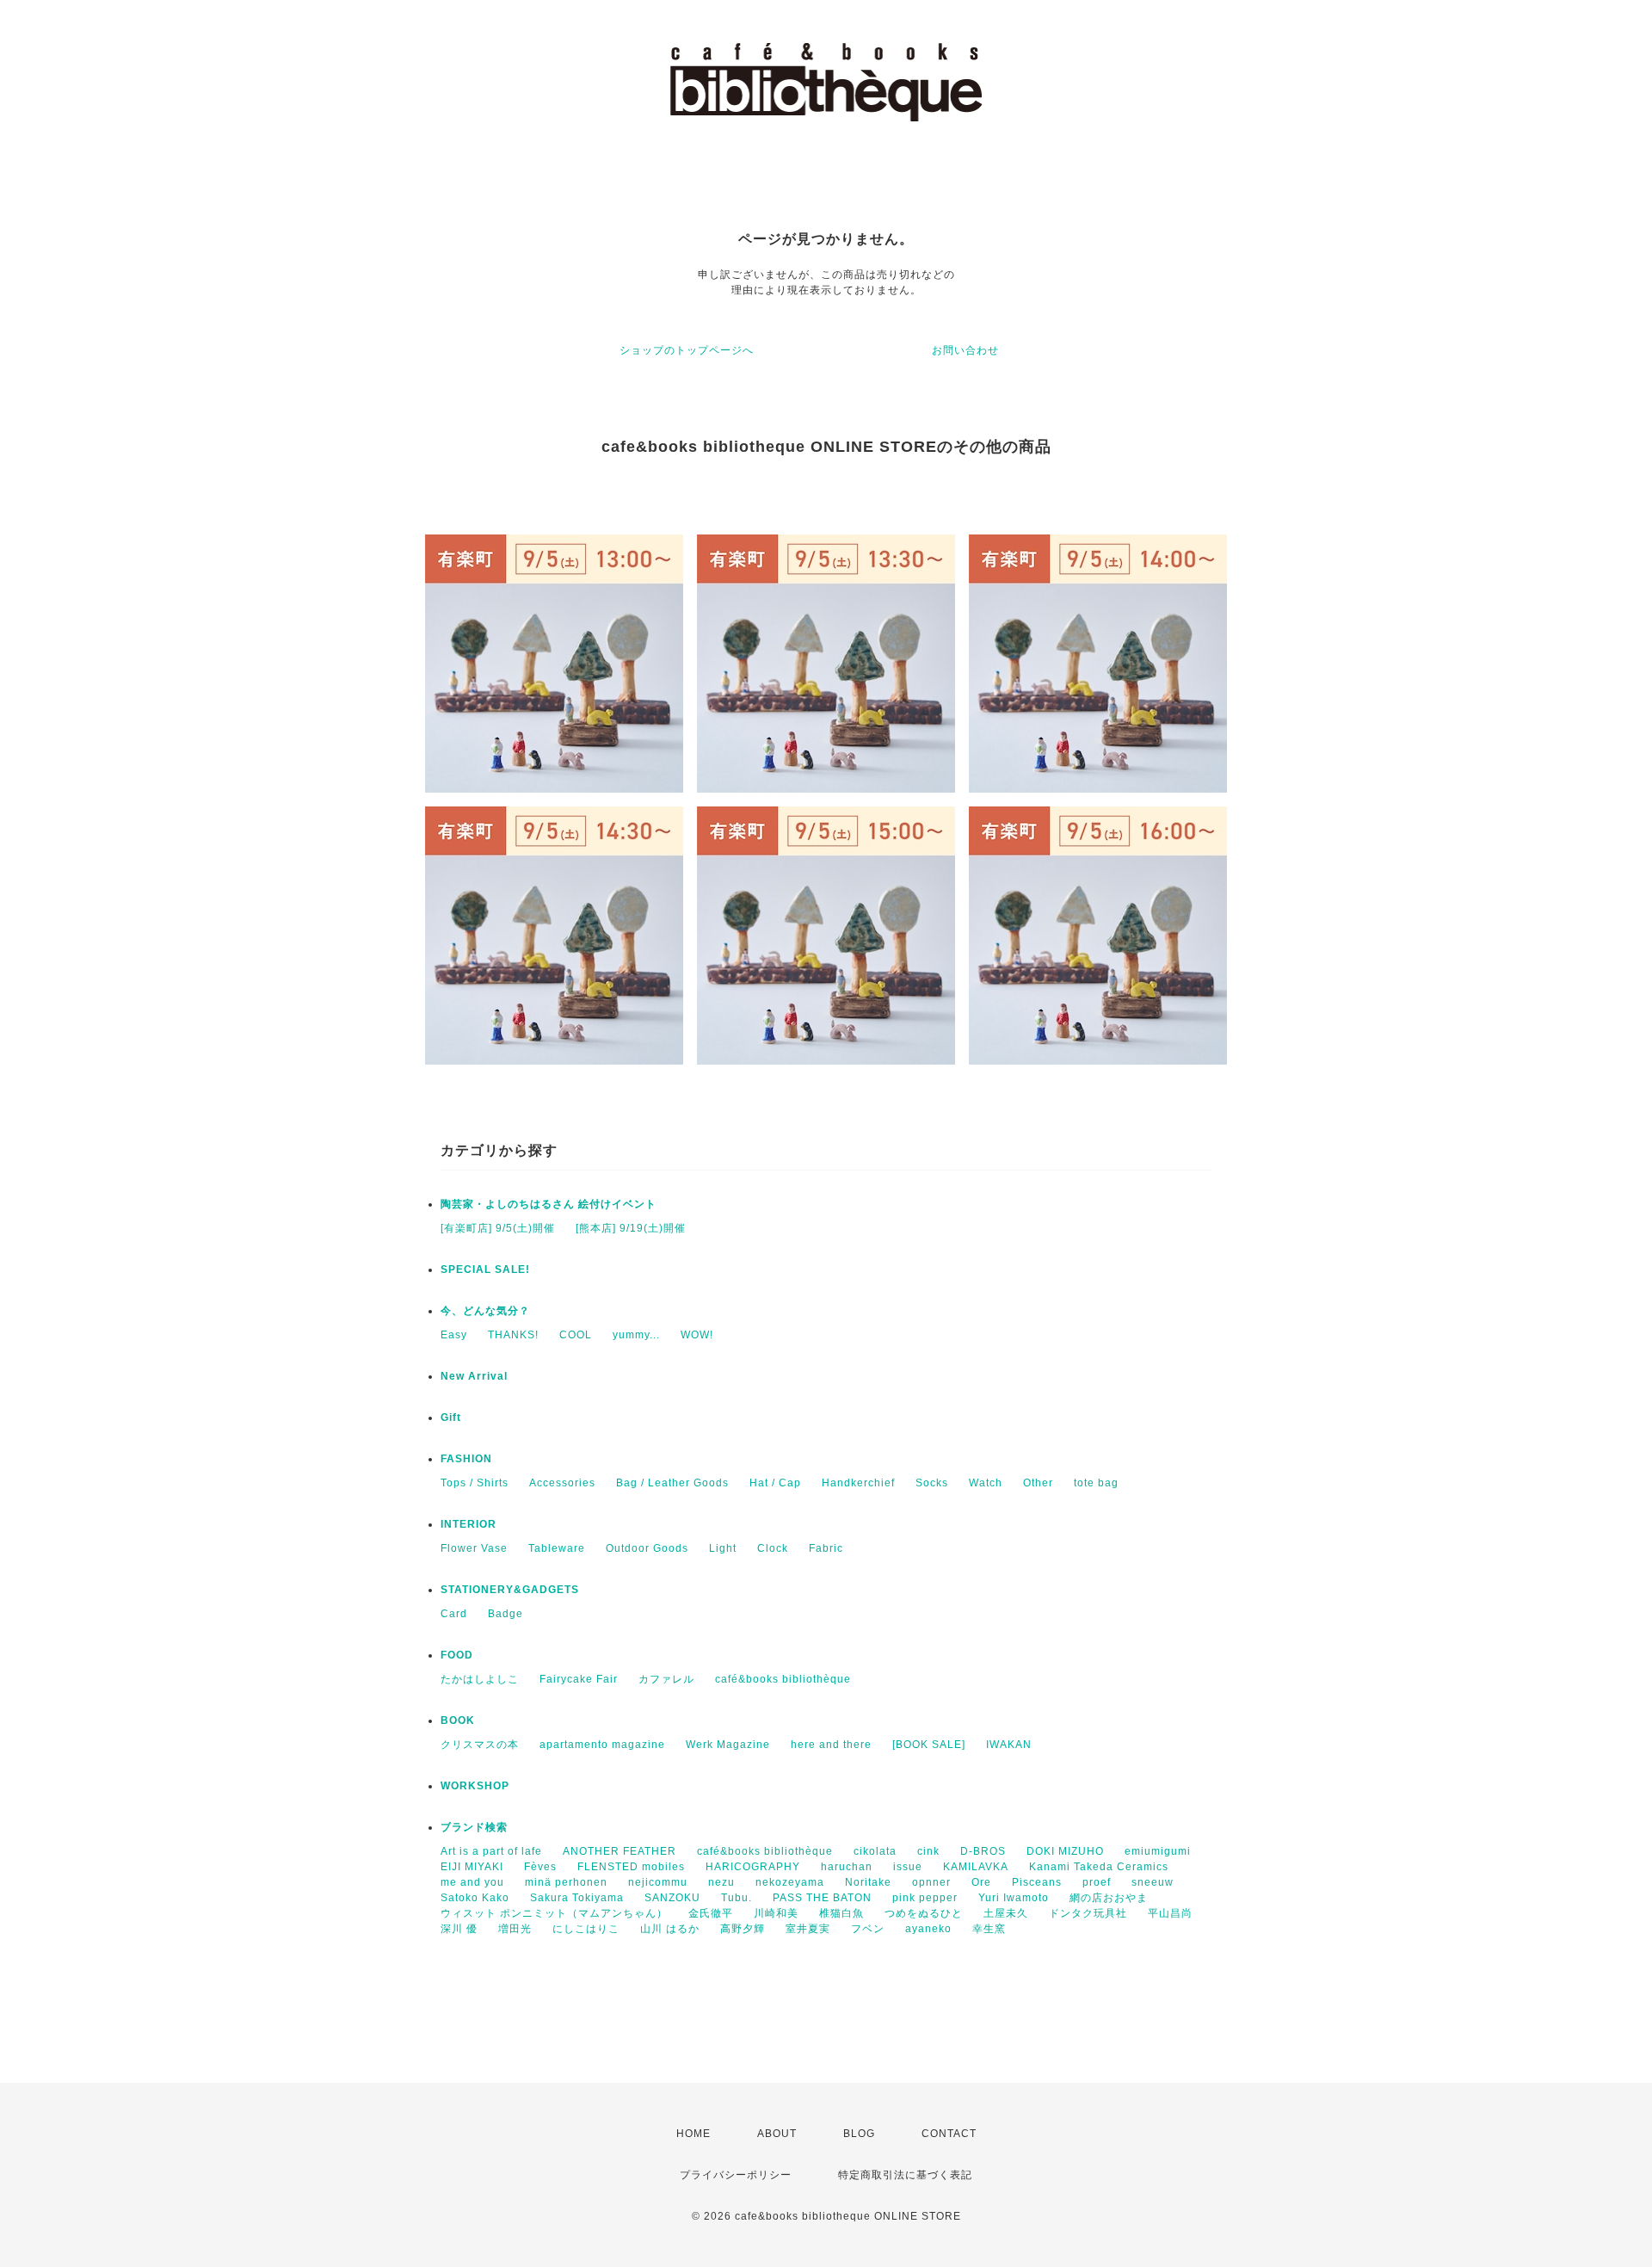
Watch (986, 1483)
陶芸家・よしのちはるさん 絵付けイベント (549, 1204)
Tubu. (737, 1898)
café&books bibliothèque (783, 1679)
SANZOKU (672, 1898)
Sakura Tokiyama (577, 1898)
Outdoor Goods (647, 1548)
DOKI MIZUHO (1065, 1851)
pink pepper (925, 1898)
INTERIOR (468, 1524)
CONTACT (949, 2134)
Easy (454, 1335)
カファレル (666, 1679)
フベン (868, 1929)
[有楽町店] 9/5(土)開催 (498, 1228)
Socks (932, 1483)
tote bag (1096, 1483)
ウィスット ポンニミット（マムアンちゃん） (554, 1913)
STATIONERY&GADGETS (510, 1590)
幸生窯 (989, 1929)
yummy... (636, 1335)
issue (908, 1867)
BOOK (458, 1720)
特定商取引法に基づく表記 (905, 2175)
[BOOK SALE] (929, 1745)
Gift (451, 1418)
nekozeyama (790, 1882)
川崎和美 (776, 1913)
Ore (981, 1882)
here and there (831, 1745)
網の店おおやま (1109, 1898)
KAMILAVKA (976, 1867)
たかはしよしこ (480, 1679)
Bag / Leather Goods (672, 1483)
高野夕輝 (743, 1929)
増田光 (515, 1929)
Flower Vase (474, 1548)
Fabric (826, 1548)
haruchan (847, 1867)
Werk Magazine (728, 1745)
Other (1038, 1483)
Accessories (562, 1483)
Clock (773, 1548)
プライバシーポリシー (736, 2175)
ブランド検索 (474, 1827)
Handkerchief (858, 1483)
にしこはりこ (586, 1929)
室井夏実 (808, 1929)
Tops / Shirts (475, 1483)
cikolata (875, 1851)
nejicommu (658, 1882)
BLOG (859, 2134)
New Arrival (474, 1376)
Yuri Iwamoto (1014, 1898)
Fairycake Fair (579, 1679)
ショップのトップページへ (687, 350)
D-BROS (983, 1851)
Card (454, 1614)
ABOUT (777, 2134)
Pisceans (1037, 1882)
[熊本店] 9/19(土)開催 (631, 1228)
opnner (931, 1882)
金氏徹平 (711, 1913)
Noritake (868, 1882)
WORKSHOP (475, 1786)
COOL (576, 1335)
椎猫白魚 (841, 1913)
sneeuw (1153, 1882)
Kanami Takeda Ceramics (1099, 1867)
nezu (721, 1882)
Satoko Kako (475, 1898)
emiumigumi (1158, 1851)
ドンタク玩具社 (1088, 1913)
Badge (505, 1614)
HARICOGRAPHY (753, 1867)
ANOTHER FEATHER (619, 1851)
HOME (693, 2134)
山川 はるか (670, 1929)
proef (1097, 1882)
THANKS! (513, 1335)
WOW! (697, 1335)
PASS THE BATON (822, 1898)
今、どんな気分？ (485, 1311)
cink (928, 1851)
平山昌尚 (1170, 1913)
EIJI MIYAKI (472, 1867)
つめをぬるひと (924, 1913)
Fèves (540, 1867)
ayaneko (928, 1929)
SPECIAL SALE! (485, 1269)
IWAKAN (1009, 1745)
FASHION (466, 1459)
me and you (472, 1882)
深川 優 (459, 1929)
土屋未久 (1006, 1913)
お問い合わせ (965, 350)
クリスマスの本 (480, 1745)
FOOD (457, 1655)
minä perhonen (566, 1882)
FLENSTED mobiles (631, 1867)
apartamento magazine (602, 1745)
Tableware (557, 1548)
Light (723, 1548)
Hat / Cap (775, 1483)
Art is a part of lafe (491, 1851)
